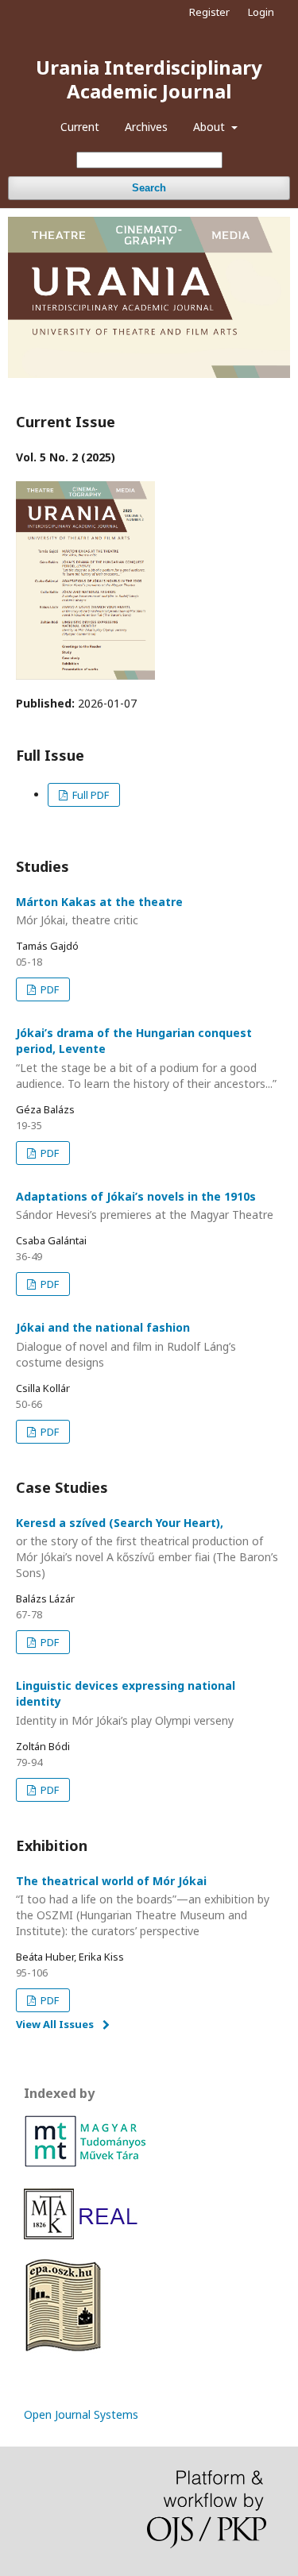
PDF (48, 989)
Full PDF (89, 795)
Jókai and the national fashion (126, 1345)
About (211, 127)
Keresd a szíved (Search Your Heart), (147, 1548)
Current (80, 127)
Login (261, 12)
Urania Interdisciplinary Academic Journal (149, 79)
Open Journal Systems (81, 2414)
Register (209, 12)
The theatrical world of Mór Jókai (143, 1906)
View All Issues (55, 2024)
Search (149, 188)
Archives (146, 127)
